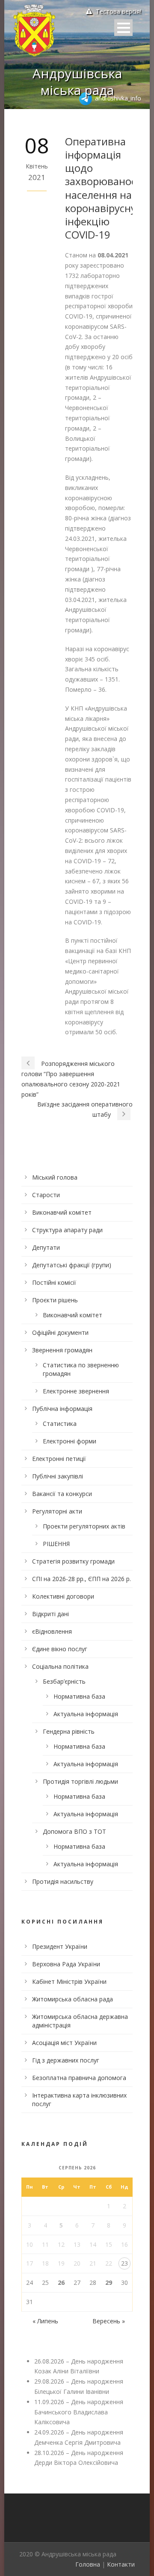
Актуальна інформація (86, 1714)
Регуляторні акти (57, 1511)
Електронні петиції (59, 1459)
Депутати (46, 1247)
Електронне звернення (76, 1391)
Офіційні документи (60, 1332)
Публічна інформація (62, 1409)
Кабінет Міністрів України (69, 1981)
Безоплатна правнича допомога (79, 2078)
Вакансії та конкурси (62, 1494)
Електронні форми (70, 1441)
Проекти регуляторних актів (84, 1526)
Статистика (60, 1424)
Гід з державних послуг (66, 2060)
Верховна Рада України (66, 1964)
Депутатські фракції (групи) (72, 1265)
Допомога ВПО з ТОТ (74, 1831)
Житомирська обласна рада (73, 1999)
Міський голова (55, 1177)
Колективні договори (63, 1596)
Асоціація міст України (64, 2043)
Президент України (60, 1946)
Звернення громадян (62, 1350)
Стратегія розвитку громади (73, 1561)
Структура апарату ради (67, 1230)
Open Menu (123, 28)
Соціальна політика (60, 1666)
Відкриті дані (50, 1614)
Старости (46, 1195)
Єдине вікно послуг (60, 1649)
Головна (88, 2564)
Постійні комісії (54, 1282)
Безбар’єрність (64, 1681)
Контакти (121, 2564)
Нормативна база (79, 1696)
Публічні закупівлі (58, 1476)
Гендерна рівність (69, 1731)
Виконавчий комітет (62, 1212)
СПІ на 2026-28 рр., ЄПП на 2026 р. (81, 1579)
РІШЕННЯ (56, 1544)
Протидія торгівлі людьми (80, 1781)
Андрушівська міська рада (77, 82)
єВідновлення (52, 1631)
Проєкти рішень (55, 1300)
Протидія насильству (63, 1881)
